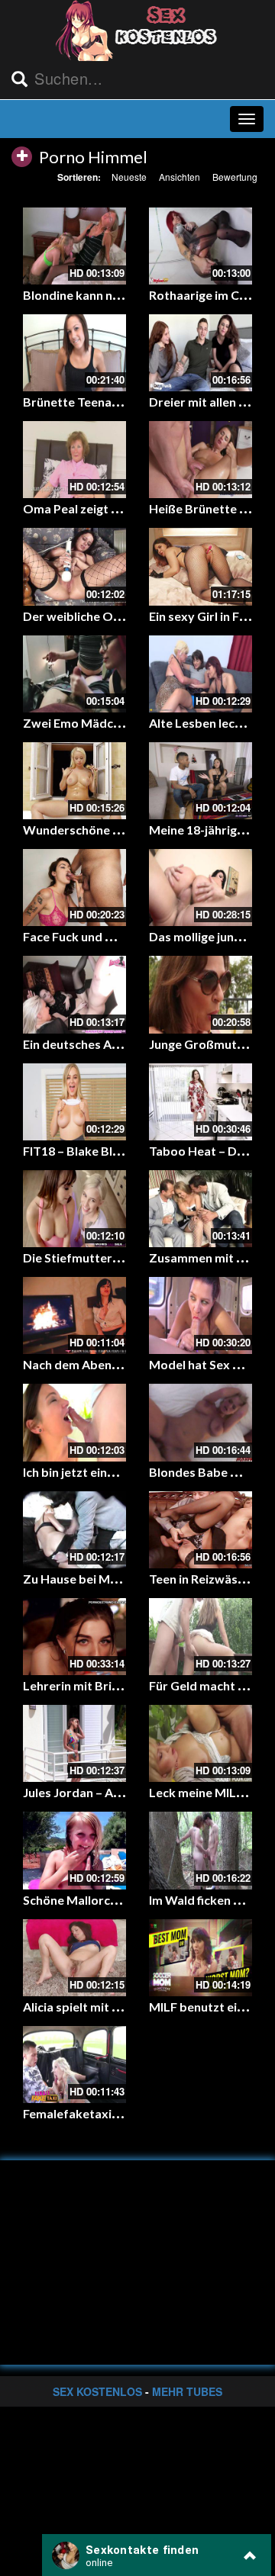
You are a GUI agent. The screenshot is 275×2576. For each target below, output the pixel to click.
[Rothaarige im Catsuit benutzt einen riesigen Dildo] (201, 246)
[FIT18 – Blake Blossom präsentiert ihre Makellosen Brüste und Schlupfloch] (74, 1102)
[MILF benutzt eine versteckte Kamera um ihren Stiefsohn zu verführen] (201, 1958)
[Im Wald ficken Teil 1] (201, 1850)
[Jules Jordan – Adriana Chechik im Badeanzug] (74, 1743)
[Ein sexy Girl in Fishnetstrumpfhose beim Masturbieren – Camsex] (201, 566)
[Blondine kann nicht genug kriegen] (74, 246)
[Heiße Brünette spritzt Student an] (201, 460)
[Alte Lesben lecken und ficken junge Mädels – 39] (201, 674)
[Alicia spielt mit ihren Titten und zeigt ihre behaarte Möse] (74, 1958)
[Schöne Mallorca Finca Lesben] (74, 1850)
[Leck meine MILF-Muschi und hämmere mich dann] (201, 1743)
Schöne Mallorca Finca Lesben (108, 1900)
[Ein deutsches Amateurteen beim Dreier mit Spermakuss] (74, 994)
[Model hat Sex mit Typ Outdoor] (201, 1315)
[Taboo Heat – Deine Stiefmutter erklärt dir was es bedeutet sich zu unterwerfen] (201, 1102)
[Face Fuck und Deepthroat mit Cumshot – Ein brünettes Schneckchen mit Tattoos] (74, 888)
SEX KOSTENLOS (97, 2391)
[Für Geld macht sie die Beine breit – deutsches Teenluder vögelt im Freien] (201, 1637)
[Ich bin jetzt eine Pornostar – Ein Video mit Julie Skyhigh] (74, 1422)
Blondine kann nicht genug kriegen (119, 295)
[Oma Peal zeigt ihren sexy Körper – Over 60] (74, 460)
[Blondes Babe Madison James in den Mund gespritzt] (201, 1422)
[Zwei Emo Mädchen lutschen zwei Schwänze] (74, 674)
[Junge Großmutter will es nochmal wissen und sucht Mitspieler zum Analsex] (201, 994)
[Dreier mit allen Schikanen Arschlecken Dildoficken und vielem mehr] (201, 353)
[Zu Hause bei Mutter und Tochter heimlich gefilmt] (74, 1530)
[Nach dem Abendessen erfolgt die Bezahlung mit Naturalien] (74, 1315)
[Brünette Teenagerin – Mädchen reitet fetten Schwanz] (74, 353)
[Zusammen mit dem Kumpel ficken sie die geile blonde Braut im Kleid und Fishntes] (201, 1209)
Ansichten (180, 177)
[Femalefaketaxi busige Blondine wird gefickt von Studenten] (74, 2065)
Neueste (129, 177)
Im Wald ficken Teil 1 (205, 1900)
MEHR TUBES (187, 2391)
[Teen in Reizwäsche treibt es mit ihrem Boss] (201, 1530)
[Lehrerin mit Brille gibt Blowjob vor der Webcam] (74, 1637)
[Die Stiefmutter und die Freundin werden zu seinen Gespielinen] (74, 1209)
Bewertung (235, 177)
